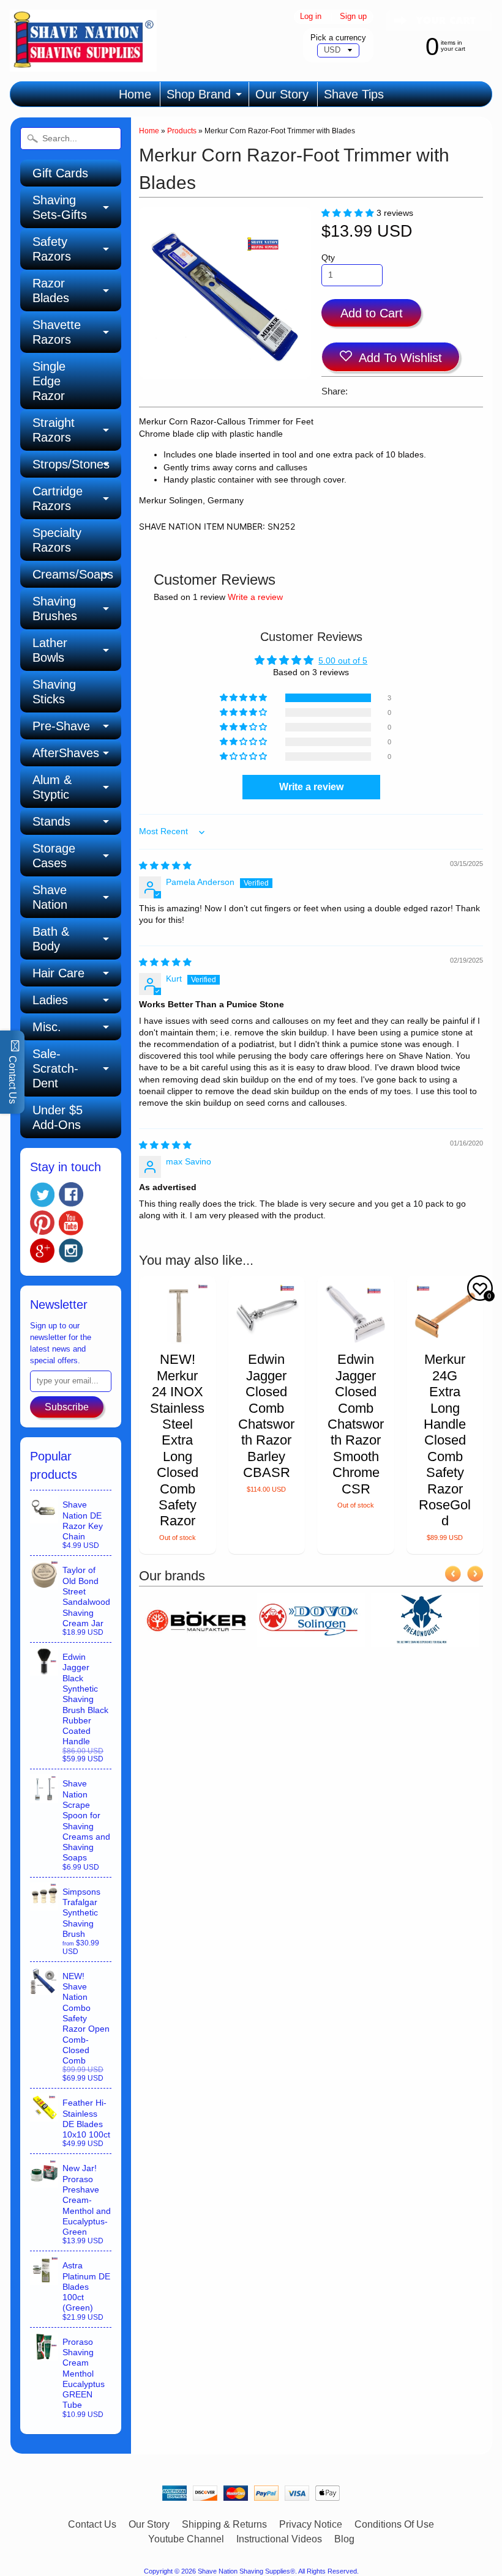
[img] (165, 866)
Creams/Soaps (73, 574)
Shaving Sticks (54, 692)
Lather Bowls (50, 650)
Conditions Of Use (394, 2524)
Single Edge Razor (49, 381)
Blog (344, 2539)
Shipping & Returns (224, 2524)
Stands (51, 821)
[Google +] (42, 1251)
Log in (311, 17)
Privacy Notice (311, 2524)
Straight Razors (54, 430)
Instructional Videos (279, 2539)
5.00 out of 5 (343, 661)
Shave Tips (354, 94)
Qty (328, 258)
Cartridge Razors (58, 498)
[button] (349, 213)
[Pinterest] (42, 1223)
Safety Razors (52, 249)
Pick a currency (338, 38)
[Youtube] (71, 1223)
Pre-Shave (61, 726)
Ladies (50, 1000)
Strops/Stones (71, 464)
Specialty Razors (57, 540)
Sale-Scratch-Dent (55, 1068)
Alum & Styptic (52, 787)
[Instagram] (71, 1251)
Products (182, 131)
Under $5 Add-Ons (58, 1117)
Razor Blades (51, 291)
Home (135, 94)
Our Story (282, 94)
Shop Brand (199, 94)
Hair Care (58, 973)
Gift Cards (60, 173)
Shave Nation (50, 897)
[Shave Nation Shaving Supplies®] (83, 64)
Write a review (255, 597)
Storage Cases (54, 856)
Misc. (47, 1027)
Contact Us (92, 2524)
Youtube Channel (186, 2539)
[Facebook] (71, 1194)
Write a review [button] (311, 787)
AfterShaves (66, 753)
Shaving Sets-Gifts (60, 207)
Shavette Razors (57, 332)
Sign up (353, 17)
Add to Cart (372, 313)
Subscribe (67, 1407)
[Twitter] (42, 1195)
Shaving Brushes (55, 609)
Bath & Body (51, 939)
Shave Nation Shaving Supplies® (246, 2571)
